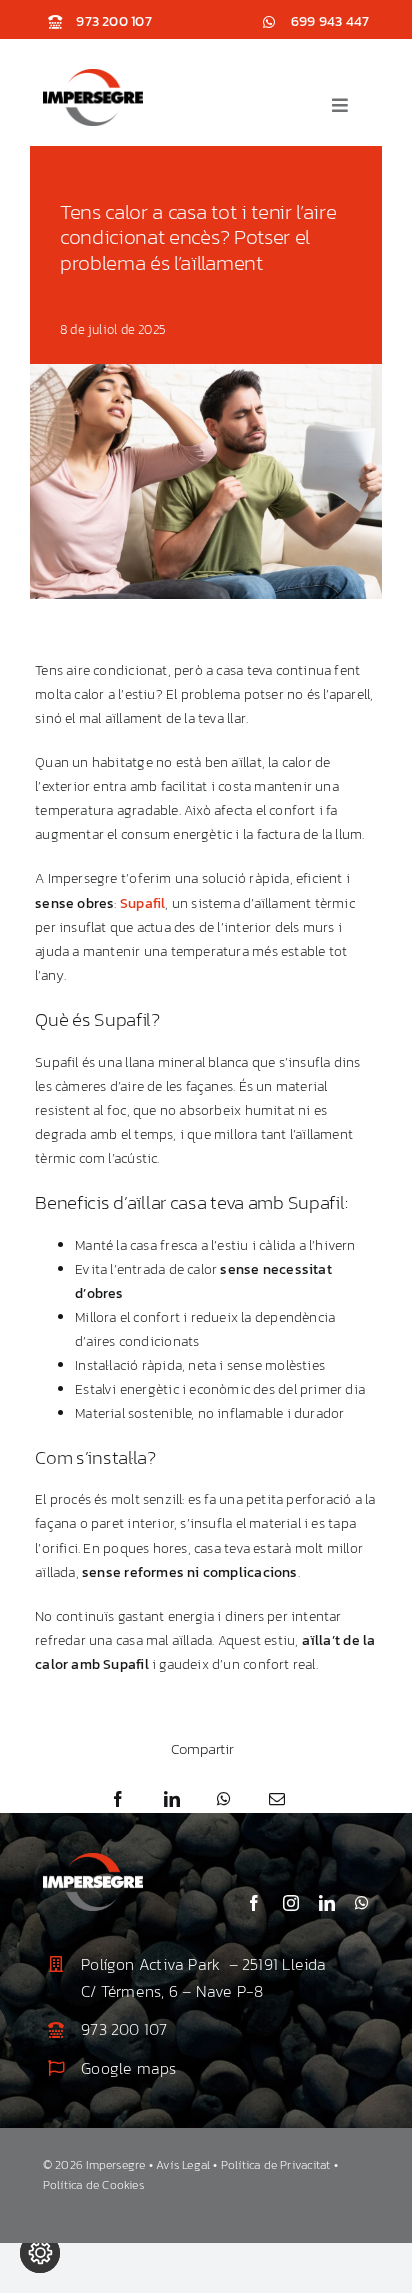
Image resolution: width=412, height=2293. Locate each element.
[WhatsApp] (224, 1800)
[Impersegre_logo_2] (93, 1859)
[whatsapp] (362, 1903)
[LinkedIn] (172, 1800)
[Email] (277, 1800)
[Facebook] (118, 1800)
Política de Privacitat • (279, 2165)
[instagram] (291, 1903)
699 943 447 (330, 21)
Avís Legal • (188, 2165)
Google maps (128, 2068)
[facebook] (254, 1903)
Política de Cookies (93, 2185)
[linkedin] (327, 1903)
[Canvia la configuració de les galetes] (40, 2253)
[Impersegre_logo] (93, 75)
